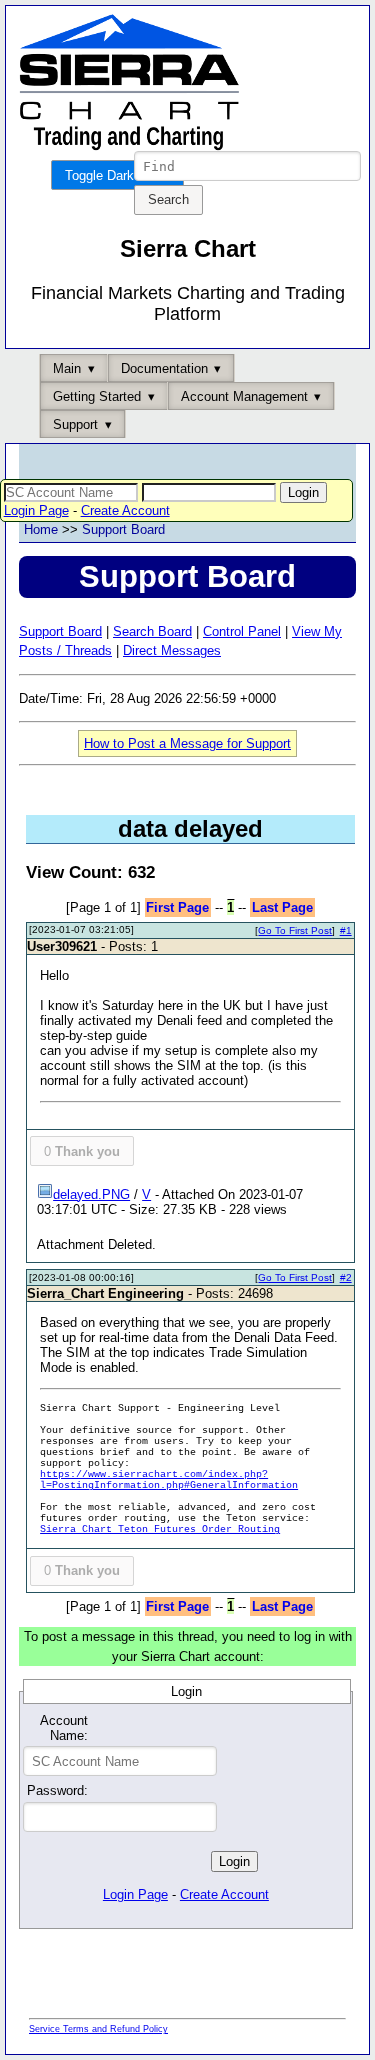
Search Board (152, 631)
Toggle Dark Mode (117, 175)
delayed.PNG (91, 1194)
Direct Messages (172, 650)
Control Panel (242, 631)
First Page (177, 907)
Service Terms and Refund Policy (98, 2029)
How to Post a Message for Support (187, 743)
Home (41, 529)
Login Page (36, 510)
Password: (57, 1790)
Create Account (125, 510)
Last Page (282, 907)
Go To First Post (295, 930)
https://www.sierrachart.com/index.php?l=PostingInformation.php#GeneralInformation (169, 1480)
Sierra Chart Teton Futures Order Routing (160, 1529)
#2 (346, 1277)
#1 (346, 930)
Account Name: (64, 1728)
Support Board (123, 529)
